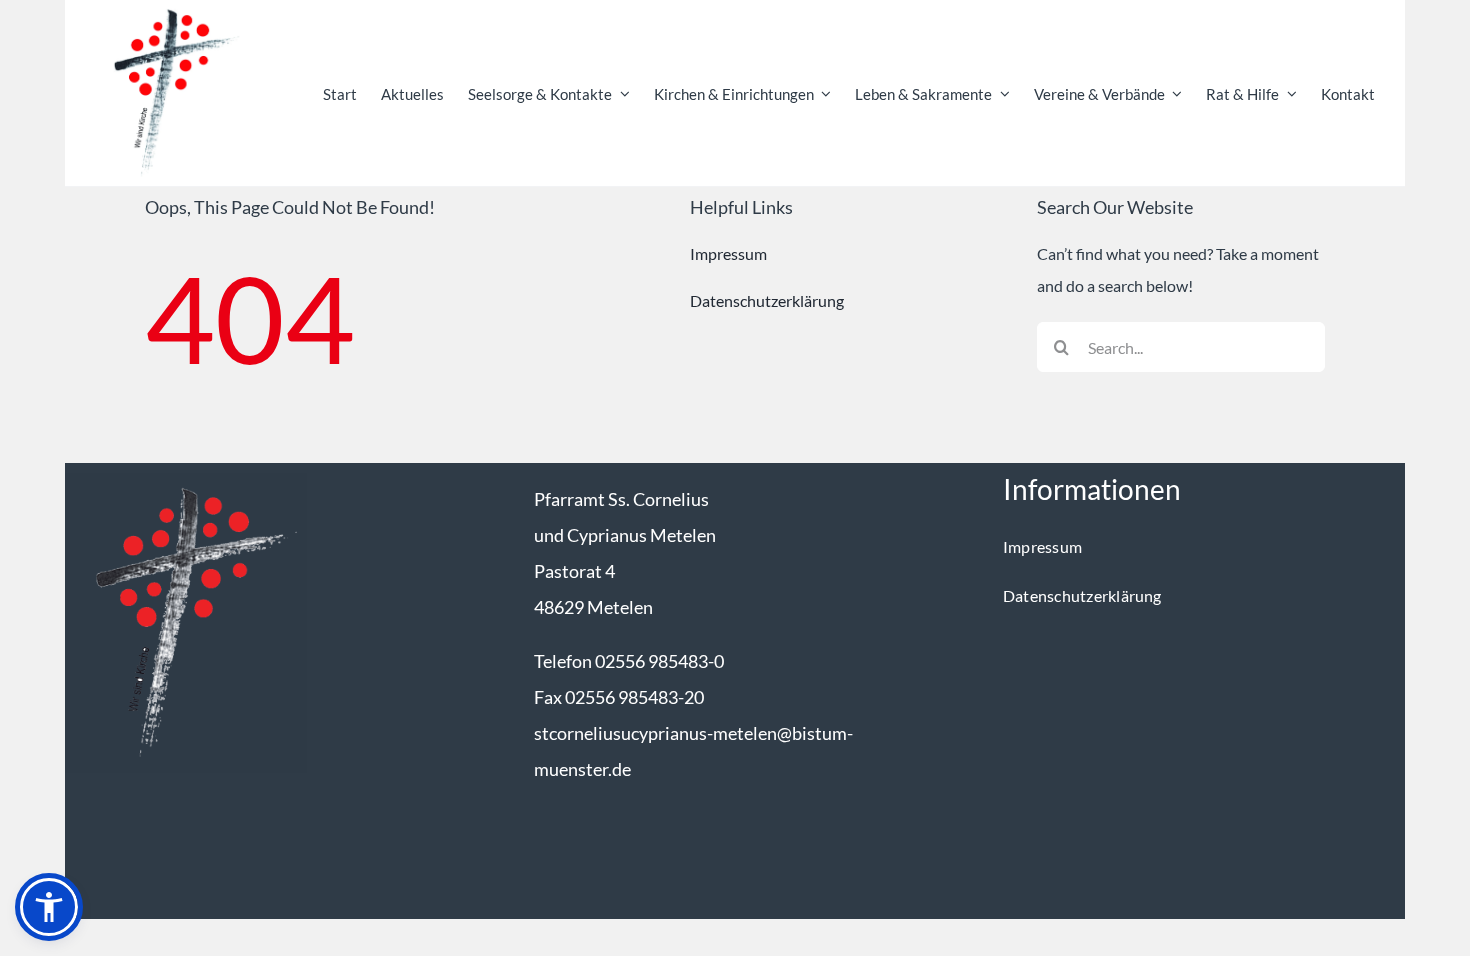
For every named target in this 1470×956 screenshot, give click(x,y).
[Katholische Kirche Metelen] (186, 480)
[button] (49, 907)
